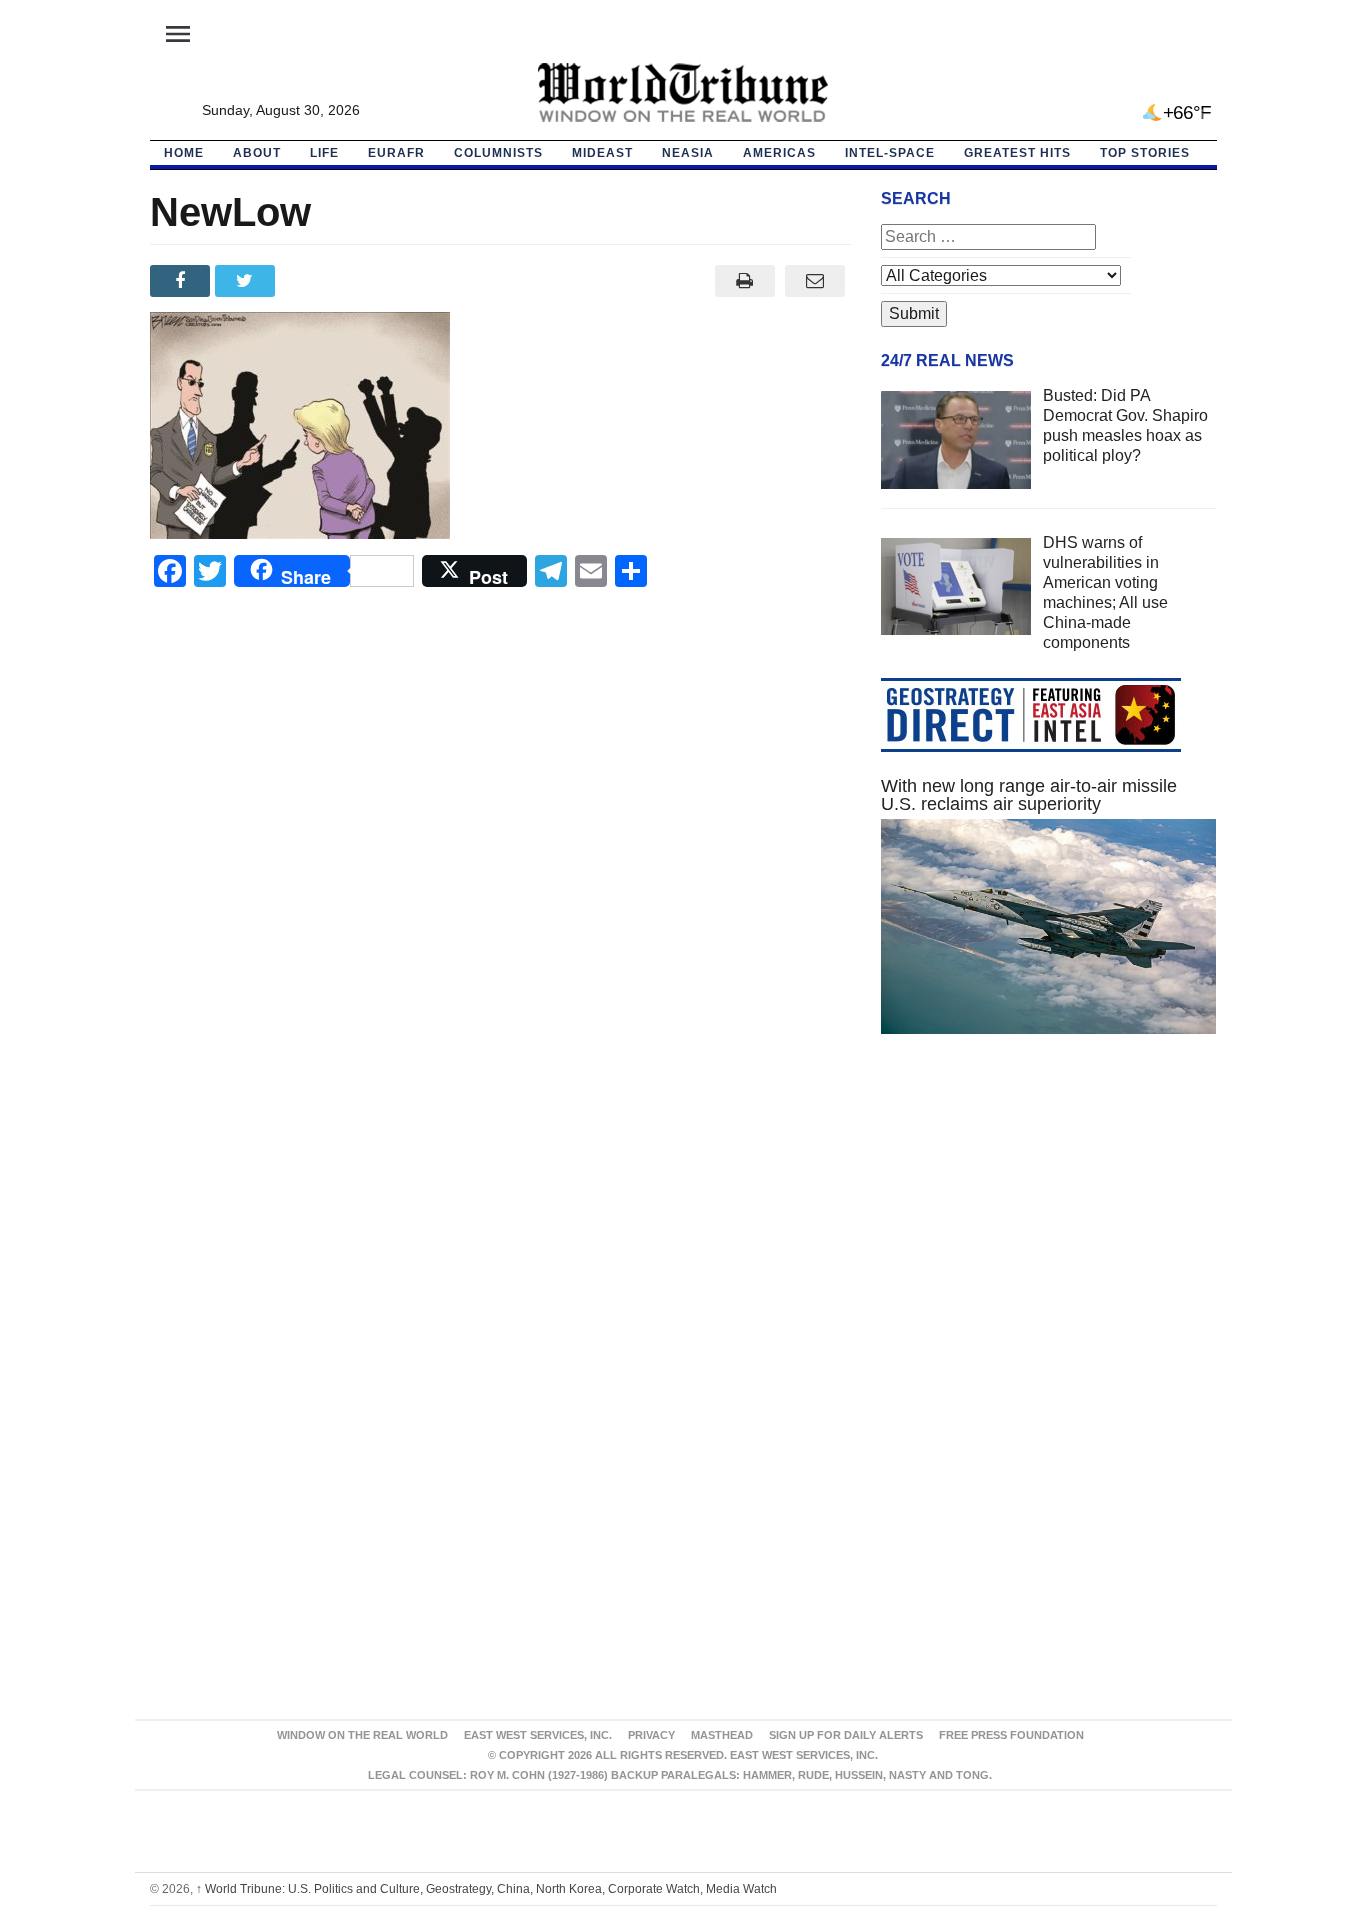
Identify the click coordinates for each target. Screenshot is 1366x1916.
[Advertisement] (1049, 1239)
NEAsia (688, 153)
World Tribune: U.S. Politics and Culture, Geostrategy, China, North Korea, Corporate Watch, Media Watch (486, 1889)
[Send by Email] (815, 281)
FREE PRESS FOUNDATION (1011, 1735)
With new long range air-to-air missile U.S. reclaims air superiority (1029, 795)
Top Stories (1145, 153)
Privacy (651, 1735)
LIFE (324, 153)
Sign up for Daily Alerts (846, 1735)
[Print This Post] (744, 281)
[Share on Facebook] (182, 281)
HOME (184, 153)
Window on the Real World (362, 1735)
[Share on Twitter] (247, 281)
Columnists (498, 153)
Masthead (722, 1735)
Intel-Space (890, 153)
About (257, 153)
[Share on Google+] (312, 281)
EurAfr (396, 153)
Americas (779, 153)
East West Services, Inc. (538, 1735)
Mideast (602, 153)
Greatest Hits (1017, 153)
